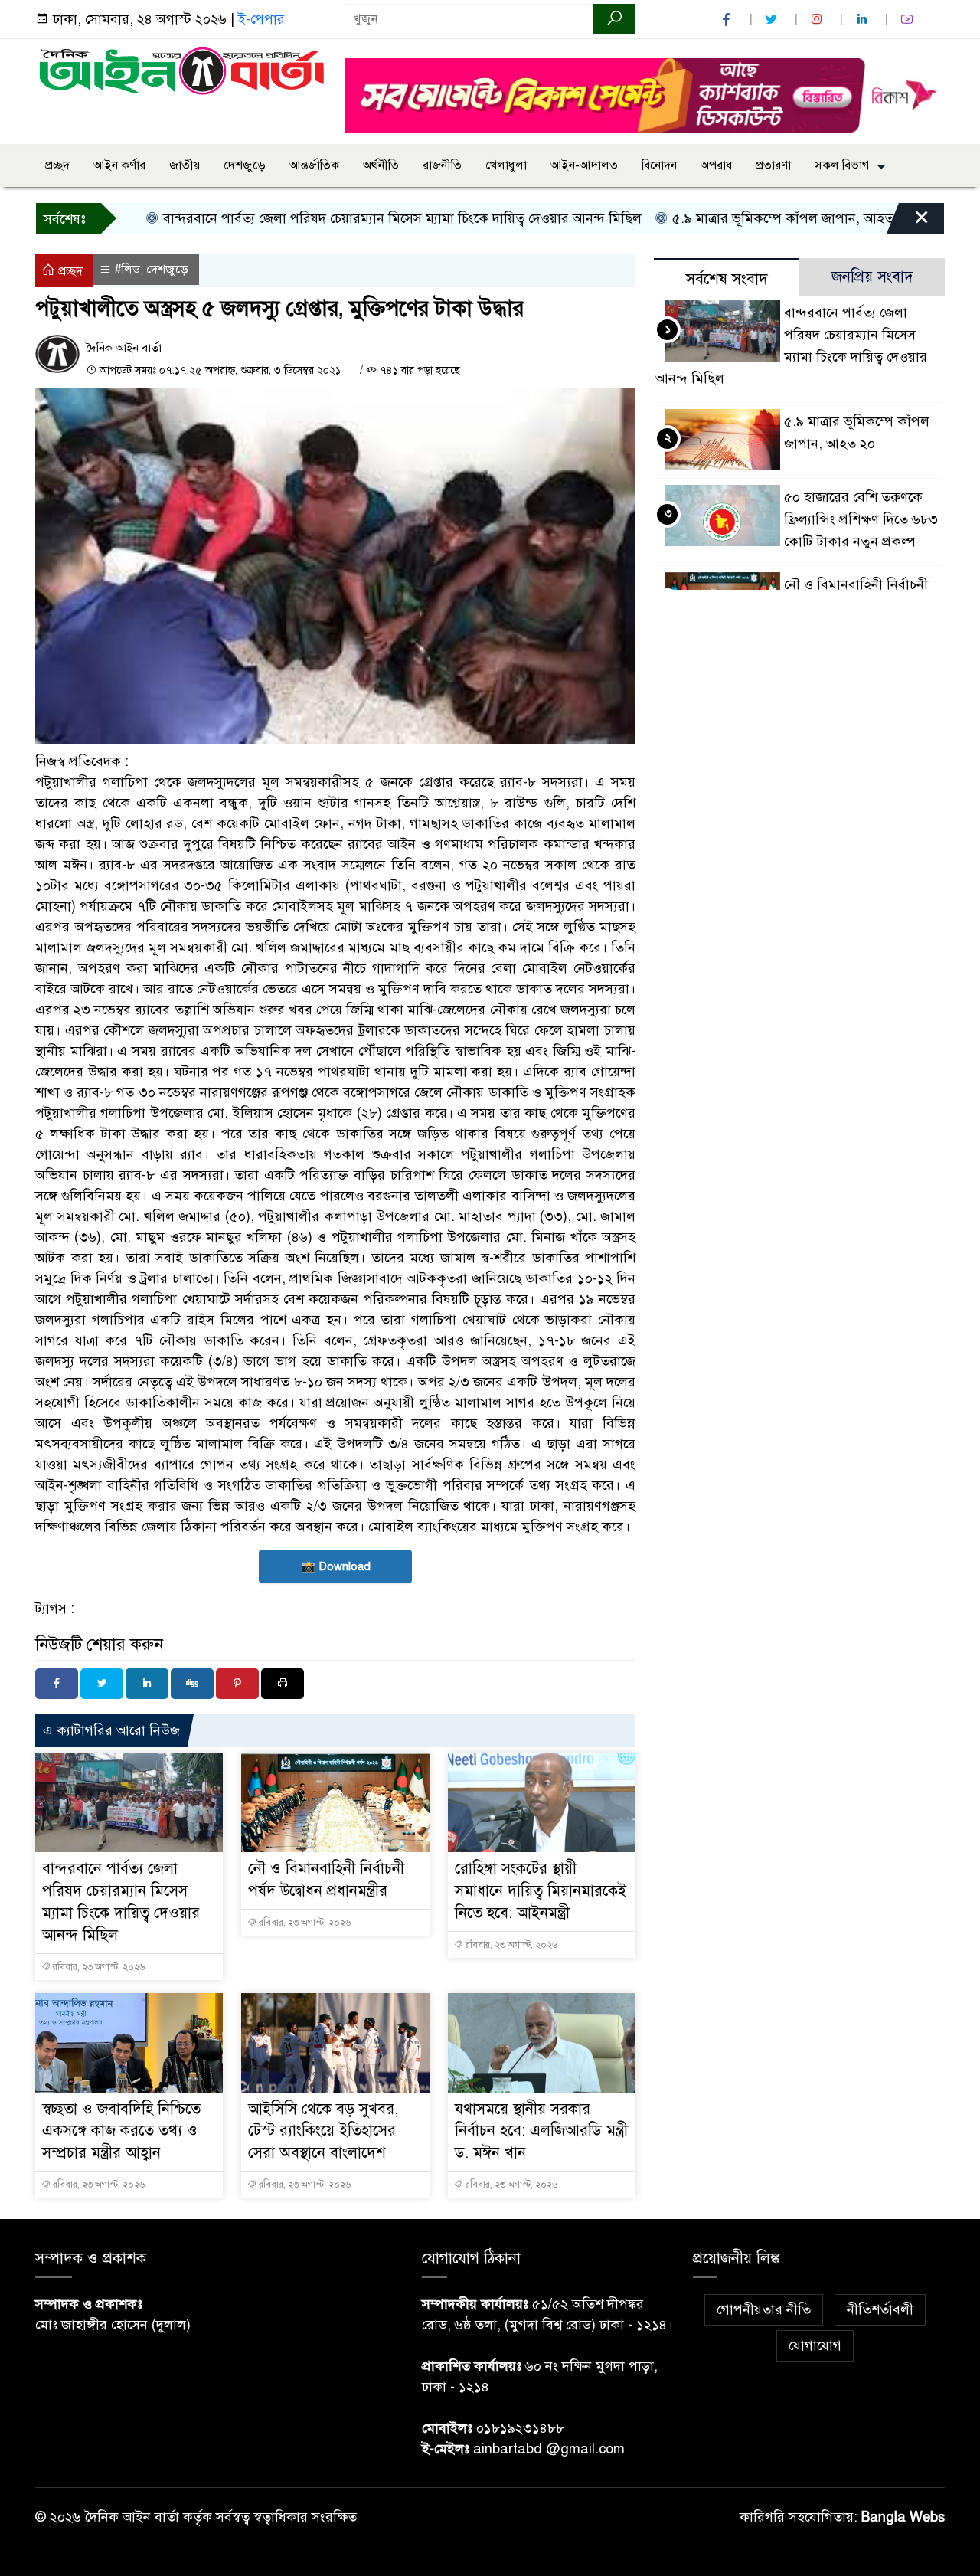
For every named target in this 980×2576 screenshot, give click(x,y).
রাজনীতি (442, 165)
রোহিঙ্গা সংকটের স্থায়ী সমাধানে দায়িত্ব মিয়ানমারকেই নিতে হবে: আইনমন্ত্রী (541, 1891)
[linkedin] (864, 20)
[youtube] (909, 20)
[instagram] (818, 20)
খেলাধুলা (506, 165)
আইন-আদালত (584, 165)
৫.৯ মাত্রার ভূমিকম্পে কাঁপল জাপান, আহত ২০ (742, 218)
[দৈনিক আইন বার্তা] (181, 70)
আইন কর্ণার (119, 165)
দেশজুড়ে (245, 165)
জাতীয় (185, 165)
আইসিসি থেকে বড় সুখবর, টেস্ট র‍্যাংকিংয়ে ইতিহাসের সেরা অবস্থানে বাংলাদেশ (323, 2131)
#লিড (127, 270)
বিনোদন (659, 165)
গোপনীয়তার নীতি (764, 2309)
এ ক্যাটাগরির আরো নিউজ (111, 1730)
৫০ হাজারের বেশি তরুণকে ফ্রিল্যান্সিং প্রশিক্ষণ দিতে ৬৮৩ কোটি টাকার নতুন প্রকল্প (861, 519)
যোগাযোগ (815, 2345)
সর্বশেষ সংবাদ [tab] (727, 279)
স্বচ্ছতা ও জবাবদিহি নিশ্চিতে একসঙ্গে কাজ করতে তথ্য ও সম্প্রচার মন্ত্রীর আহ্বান (121, 2131)
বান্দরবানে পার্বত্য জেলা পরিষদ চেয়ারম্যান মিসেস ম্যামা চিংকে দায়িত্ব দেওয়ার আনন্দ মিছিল (351, 218)
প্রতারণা (773, 165)
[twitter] (773, 20)
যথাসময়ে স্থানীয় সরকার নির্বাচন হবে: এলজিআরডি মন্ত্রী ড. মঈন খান (541, 2131)
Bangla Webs (903, 2517)
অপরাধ (716, 165)
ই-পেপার (261, 19)
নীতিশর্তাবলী (880, 2309)
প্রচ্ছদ (57, 165)
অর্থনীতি (381, 165)
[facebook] (728, 20)
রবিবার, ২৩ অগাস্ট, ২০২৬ (98, 1967)
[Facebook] (57, 1684)
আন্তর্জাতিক (314, 165)
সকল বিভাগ (842, 165)
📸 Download (336, 1566)
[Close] (908, 222)
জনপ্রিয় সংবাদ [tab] (872, 277)
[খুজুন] (614, 19)
